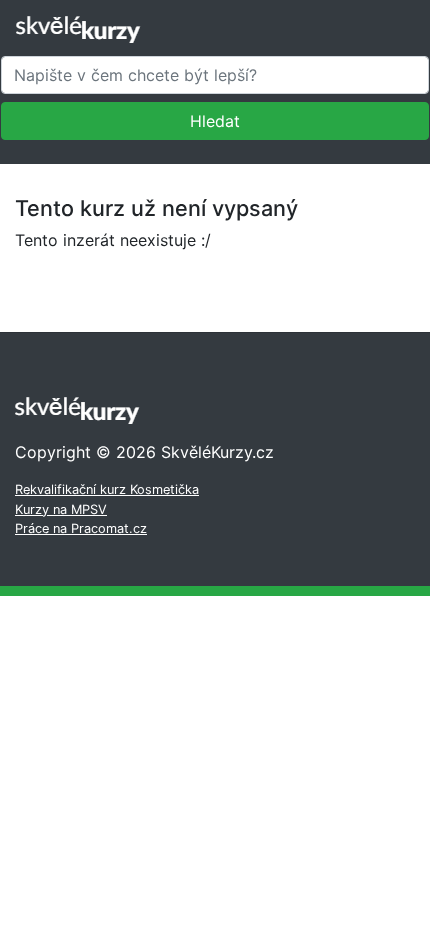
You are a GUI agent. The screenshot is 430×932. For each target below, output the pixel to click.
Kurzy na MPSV (61, 509)
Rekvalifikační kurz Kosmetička (107, 489)
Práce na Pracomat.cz (81, 528)
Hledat (215, 121)
